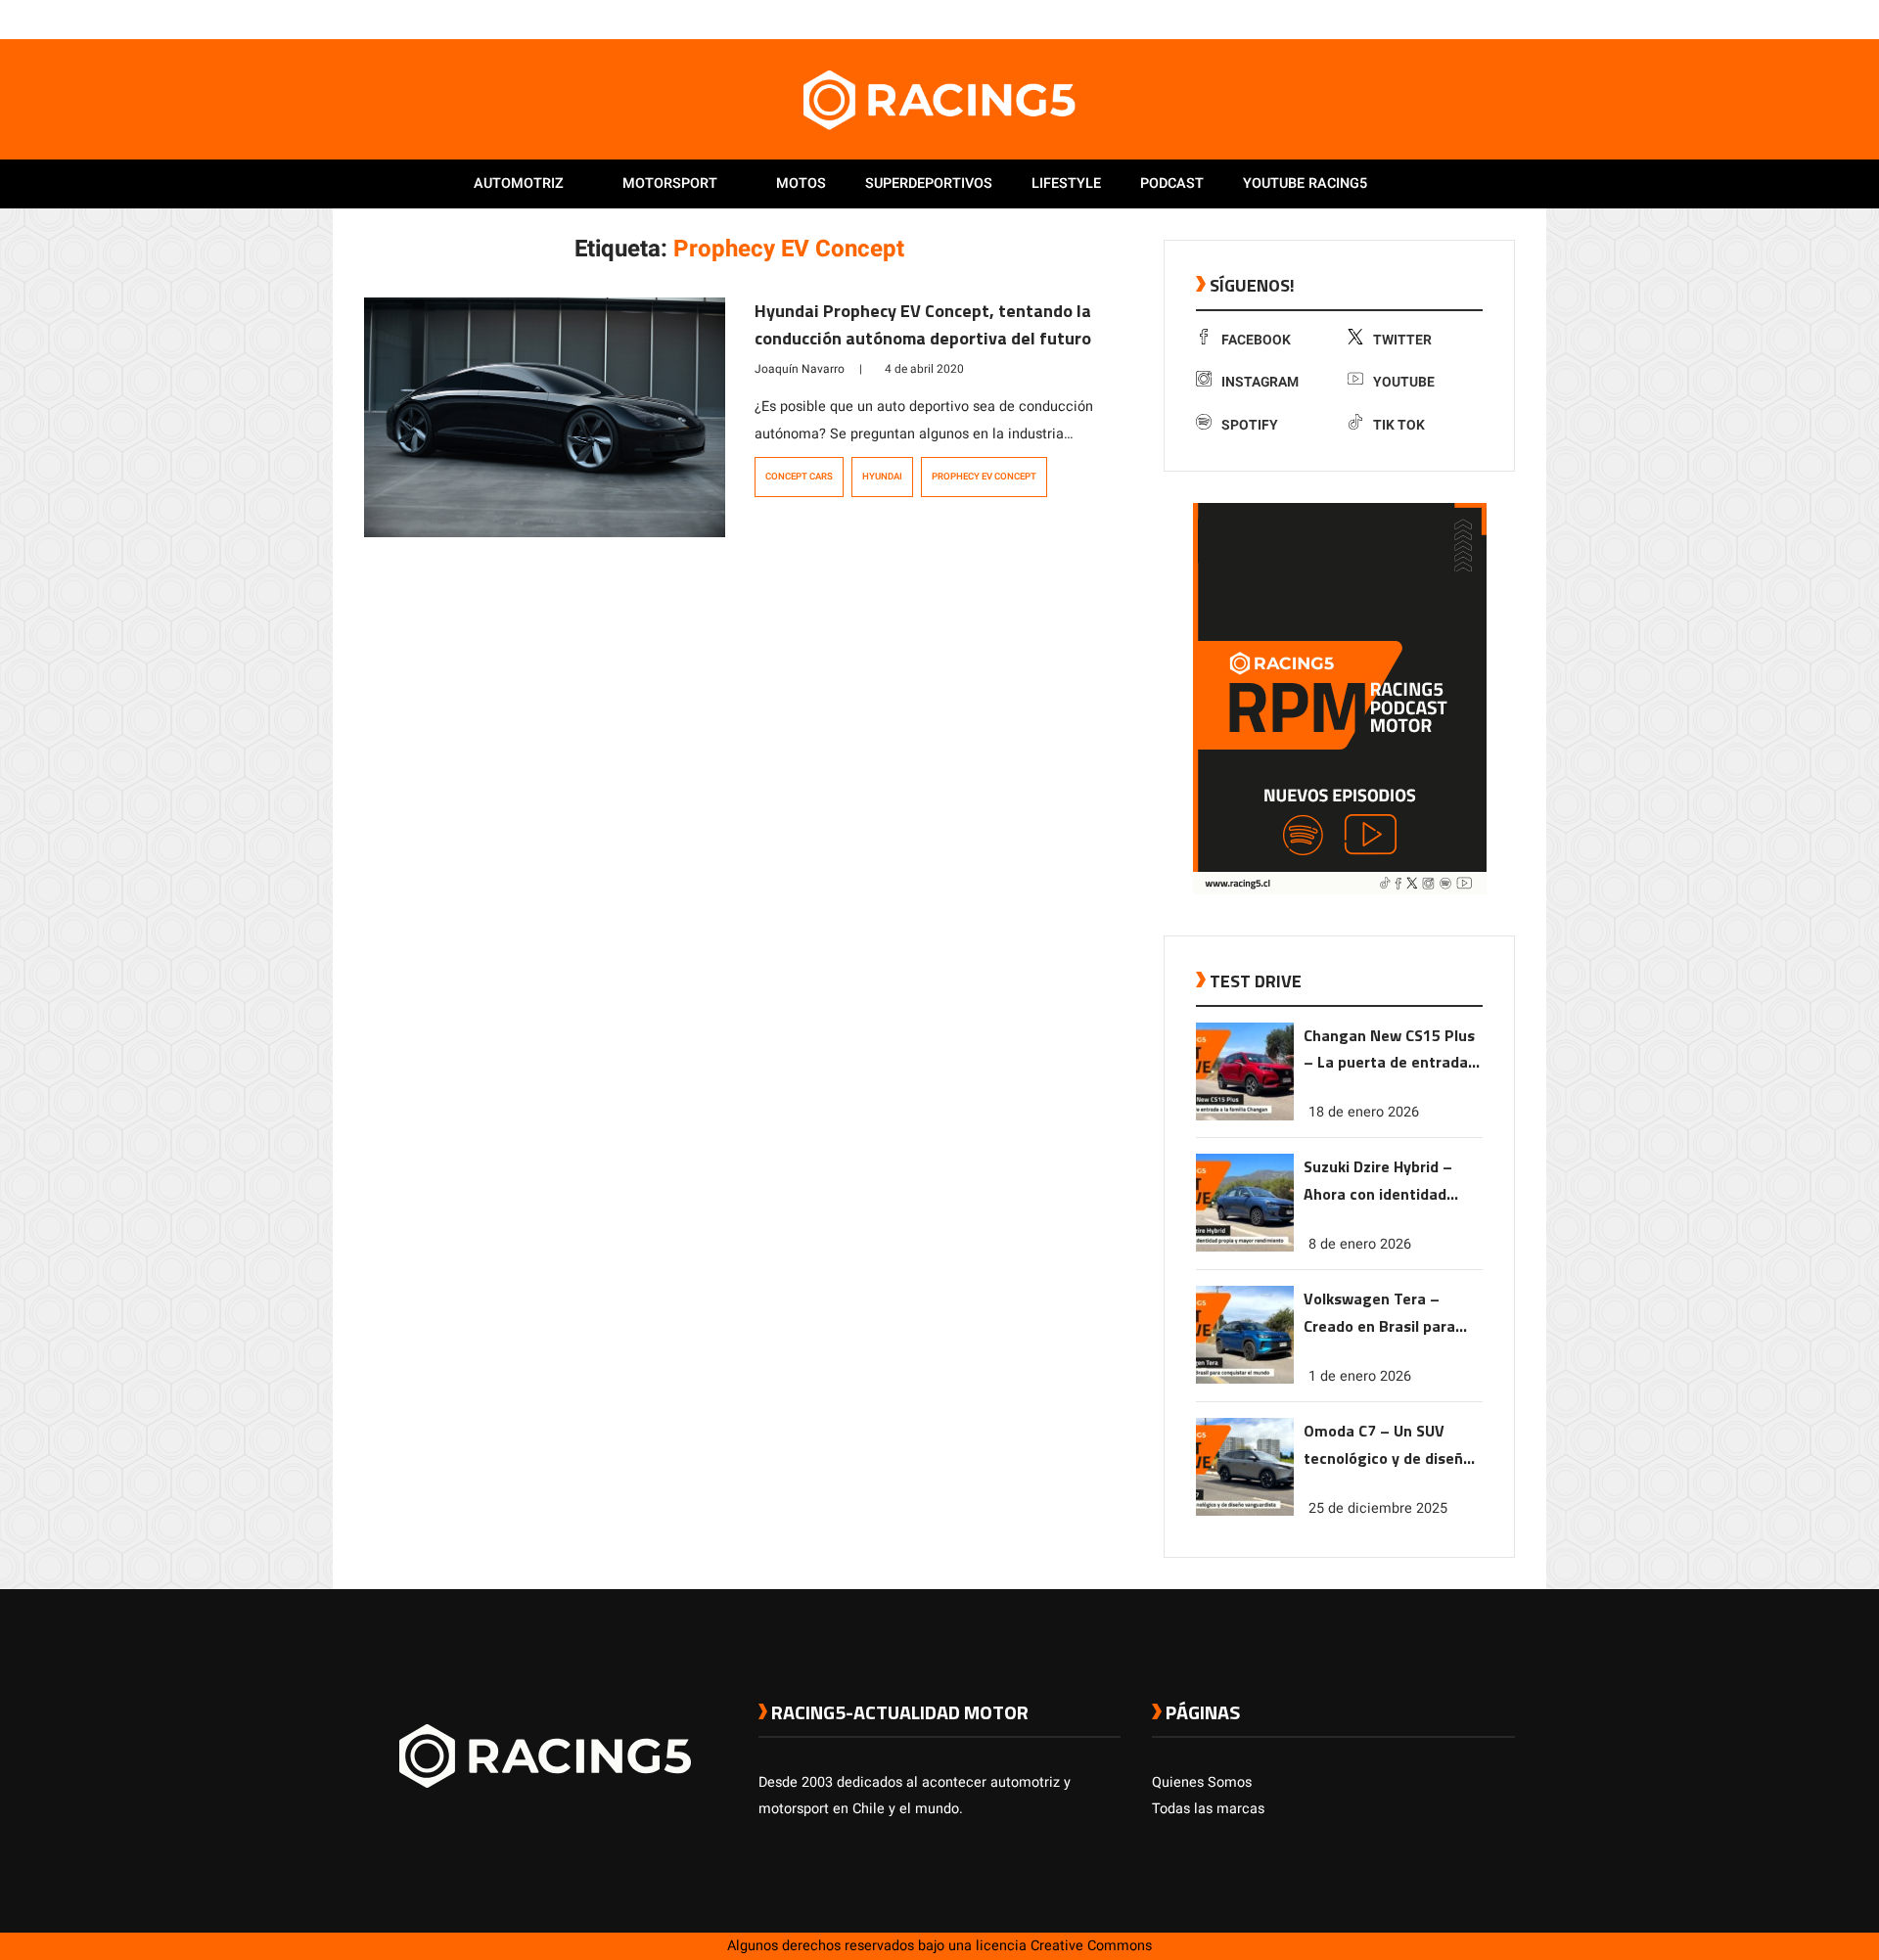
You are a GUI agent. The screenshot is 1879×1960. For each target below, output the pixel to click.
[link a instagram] (1446, 19)
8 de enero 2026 (1360, 1244)
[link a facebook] (1407, 19)
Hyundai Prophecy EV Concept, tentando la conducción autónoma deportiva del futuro (923, 324)
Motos (801, 183)
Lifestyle (1066, 183)
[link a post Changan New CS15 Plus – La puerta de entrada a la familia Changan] (1245, 1116)
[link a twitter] (1427, 19)
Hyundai (882, 477)
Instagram (1260, 382)
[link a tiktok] (1505, 19)
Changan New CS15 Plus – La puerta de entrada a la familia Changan (1392, 1050)
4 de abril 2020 (924, 369)
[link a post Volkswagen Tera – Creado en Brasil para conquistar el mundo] (1245, 1379)
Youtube (1404, 382)
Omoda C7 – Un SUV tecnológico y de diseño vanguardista (1388, 1446)
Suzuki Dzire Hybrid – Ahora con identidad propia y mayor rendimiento (1378, 1182)
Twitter (1402, 340)
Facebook (1256, 340)
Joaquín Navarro (800, 369)
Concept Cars (799, 477)
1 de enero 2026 (1360, 1376)
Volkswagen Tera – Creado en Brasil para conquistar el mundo (1379, 1314)
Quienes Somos (1202, 1782)
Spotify (1250, 425)
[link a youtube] (1466, 19)
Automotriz (519, 183)
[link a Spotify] (1486, 19)
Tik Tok (1399, 425)
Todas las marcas (1208, 1809)
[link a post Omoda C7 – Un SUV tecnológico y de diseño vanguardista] (1245, 1511)
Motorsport (670, 183)
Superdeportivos (929, 183)
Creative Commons (1091, 1946)
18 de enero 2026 (1364, 1112)
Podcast (1172, 183)
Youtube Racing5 (1305, 183)
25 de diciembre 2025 (1378, 1508)
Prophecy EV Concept (984, 477)
